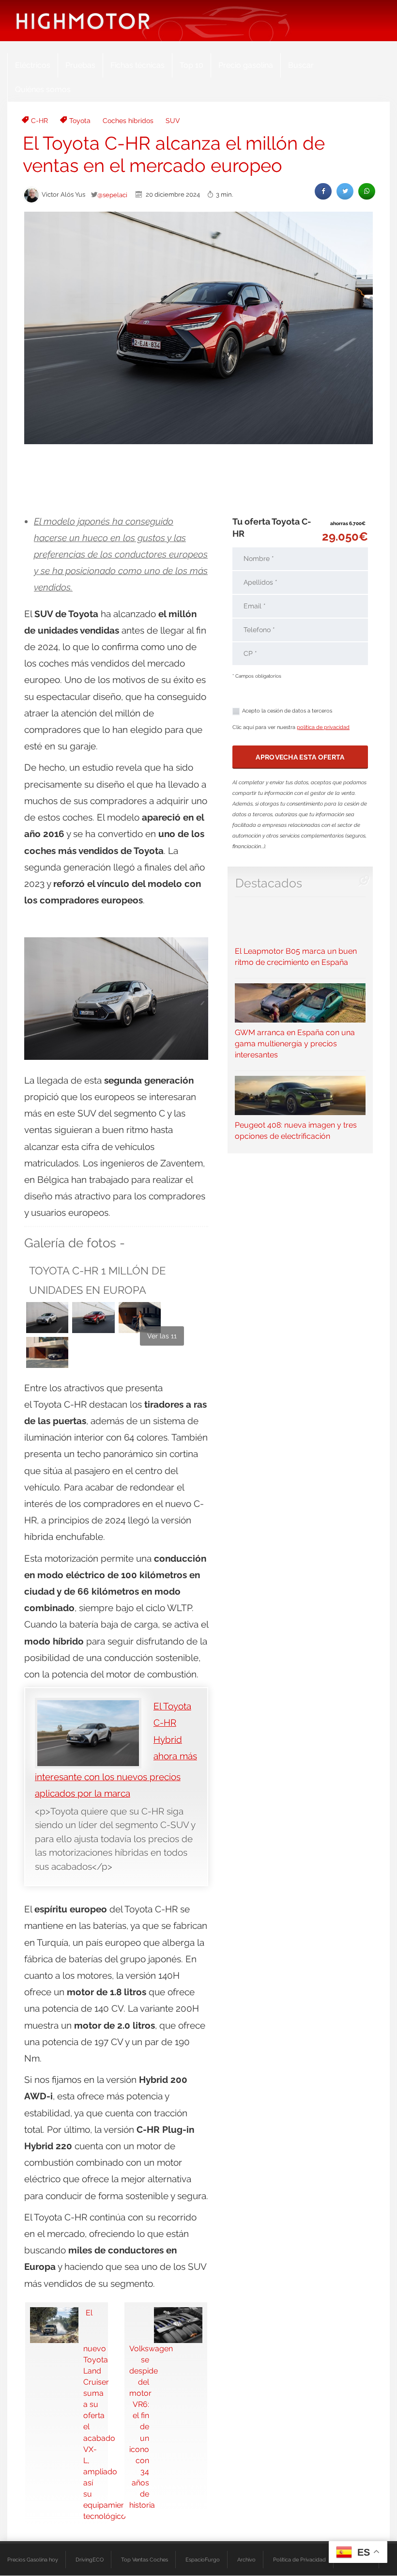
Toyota (80, 121)
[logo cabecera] (83, 21)
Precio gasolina (246, 65)
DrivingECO (90, 2560)
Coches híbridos (128, 121)
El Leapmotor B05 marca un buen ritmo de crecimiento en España (296, 957)
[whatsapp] (367, 191)
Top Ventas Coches (145, 2560)
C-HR (39, 121)
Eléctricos (33, 65)
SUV (173, 121)
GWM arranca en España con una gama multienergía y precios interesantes (295, 1044)
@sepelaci (112, 195)
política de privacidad (323, 727)
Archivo (246, 2560)
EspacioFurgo (203, 2560)
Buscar (301, 65)
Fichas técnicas (137, 65)
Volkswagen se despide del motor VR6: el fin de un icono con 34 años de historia (139, 2427)
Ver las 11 (162, 1336)
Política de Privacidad (299, 2560)
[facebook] (323, 191)
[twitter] (345, 191)
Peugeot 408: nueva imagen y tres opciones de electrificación (296, 1131)
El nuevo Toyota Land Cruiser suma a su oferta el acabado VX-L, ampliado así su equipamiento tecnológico (93, 2414)
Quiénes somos (43, 89)
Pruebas (80, 65)
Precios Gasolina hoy (33, 2560)
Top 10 (191, 65)
